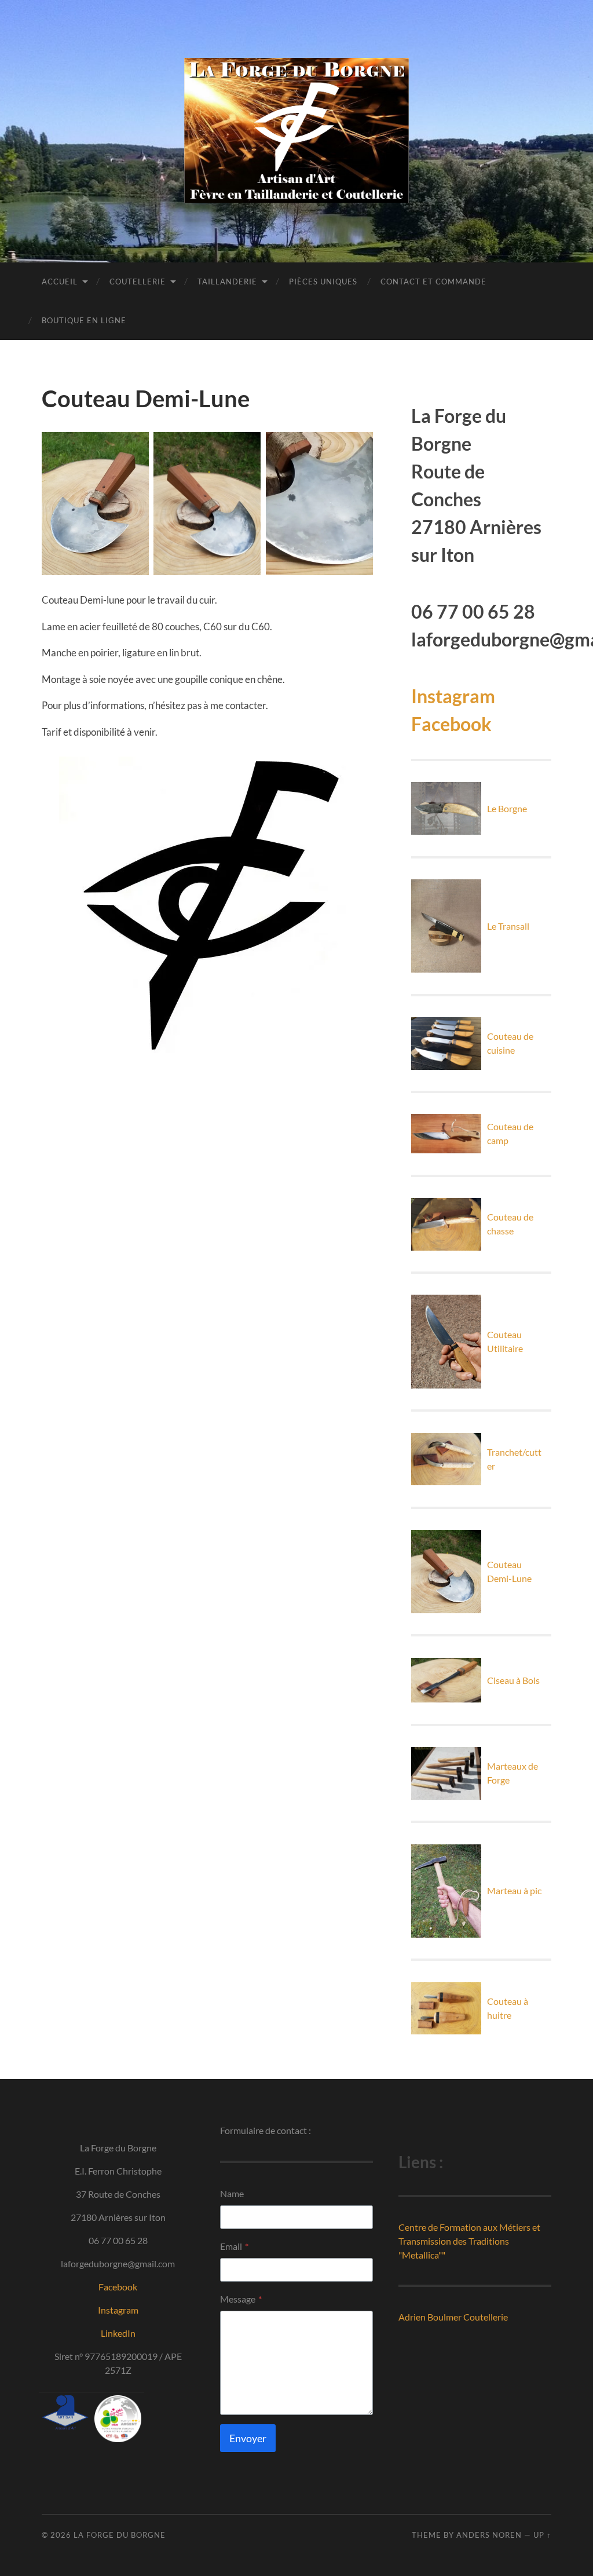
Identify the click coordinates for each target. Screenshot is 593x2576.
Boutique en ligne (84, 320)
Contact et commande (433, 282)
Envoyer (248, 2438)
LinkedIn (118, 2333)
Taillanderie (227, 282)
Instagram (453, 696)
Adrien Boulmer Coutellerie (453, 2317)
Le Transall (508, 926)
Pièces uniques (323, 282)
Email (234, 2246)
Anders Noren (489, 2535)
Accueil (60, 282)
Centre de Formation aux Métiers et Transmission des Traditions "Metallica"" (469, 2241)
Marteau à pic (514, 1890)
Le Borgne (507, 808)
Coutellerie (138, 282)
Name (232, 2193)
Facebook (451, 724)
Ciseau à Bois (513, 1680)
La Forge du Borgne (120, 2535)
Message (241, 2299)
